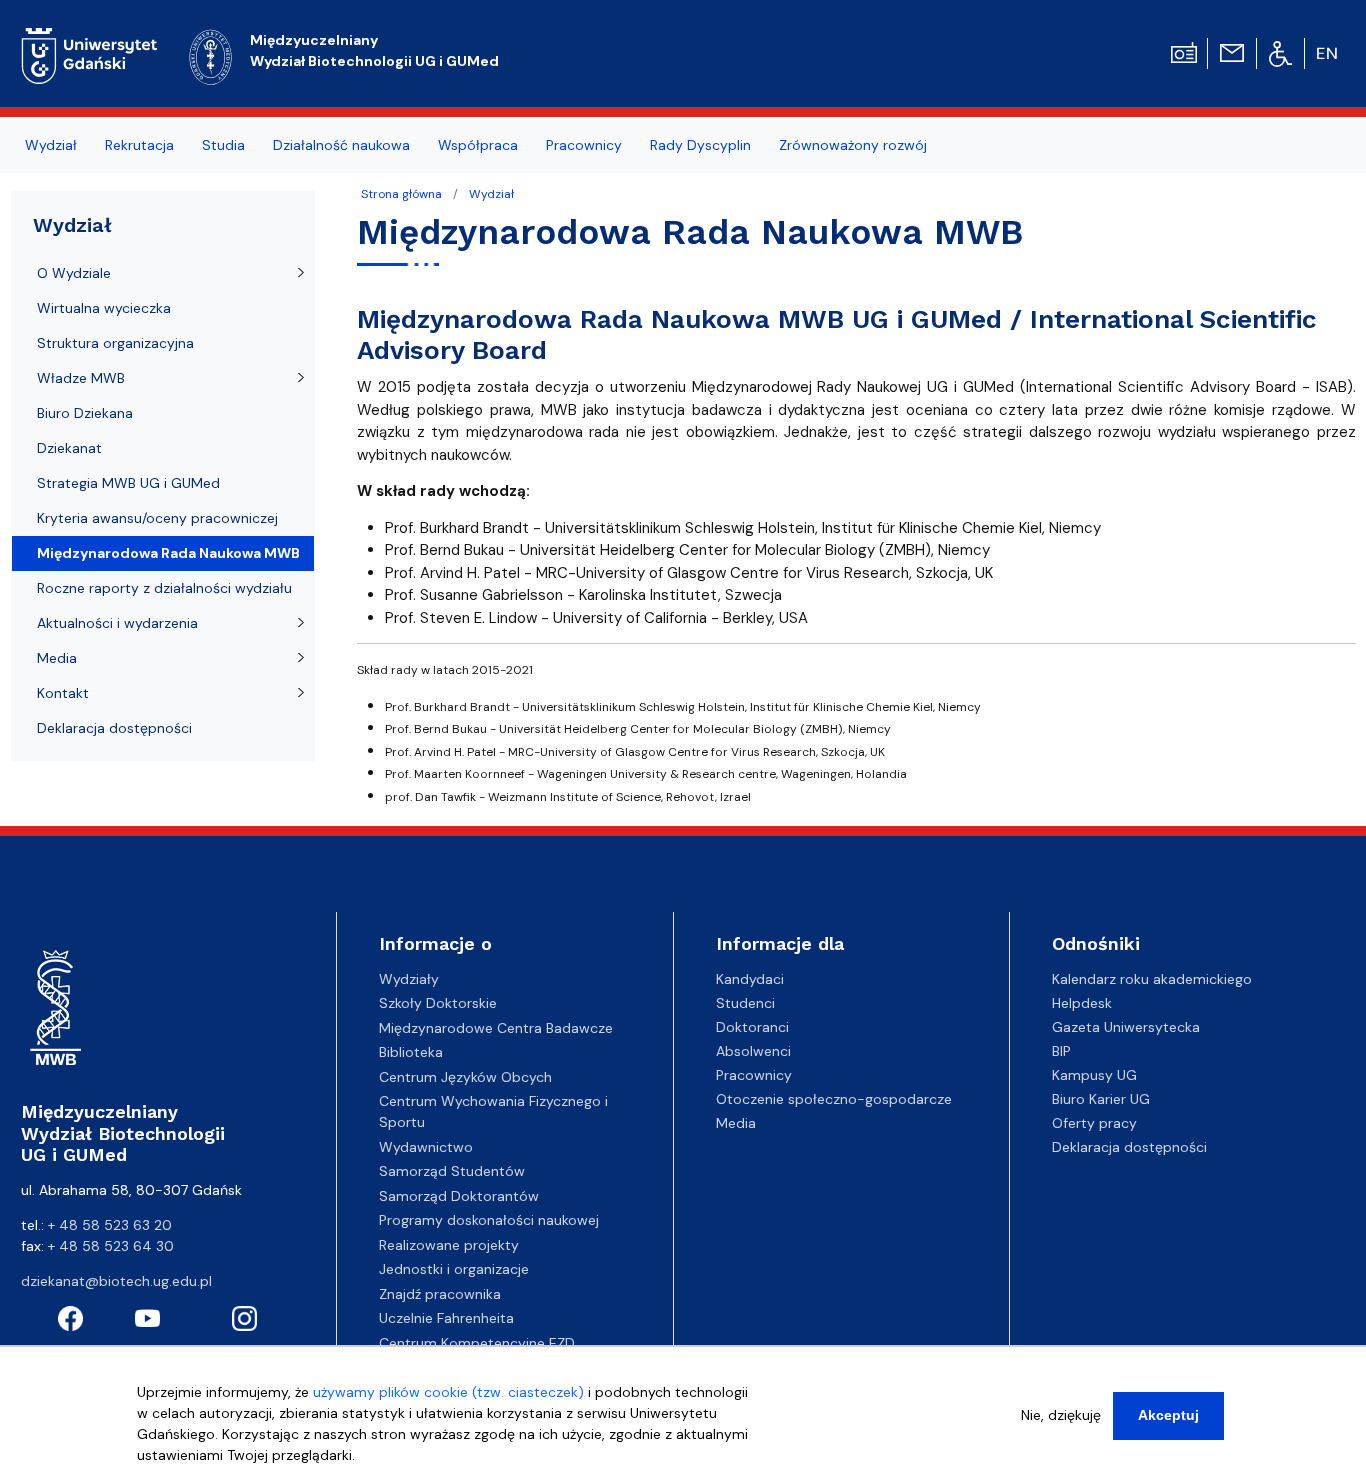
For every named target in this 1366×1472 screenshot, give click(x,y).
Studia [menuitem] (223, 145)
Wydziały (409, 979)
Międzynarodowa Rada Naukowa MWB (168, 553)
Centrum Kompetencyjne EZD (477, 1343)
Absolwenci (753, 1051)
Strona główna (401, 194)
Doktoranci (752, 1027)
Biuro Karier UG (1101, 1099)
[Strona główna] (89, 53)
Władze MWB (81, 378)
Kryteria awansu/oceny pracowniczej (157, 518)
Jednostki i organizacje (454, 1269)
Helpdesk (1082, 1003)
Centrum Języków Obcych (465, 1077)
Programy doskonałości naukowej (489, 1220)
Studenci (745, 1003)
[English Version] (1328, 54)
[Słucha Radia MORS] (1184, 51)
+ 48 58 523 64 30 (111, 1246)
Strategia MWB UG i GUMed (128, 483)
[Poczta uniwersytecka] (1232, 51)
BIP (1061, 1051)
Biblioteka (411, 1052)
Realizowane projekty (449, 1245)
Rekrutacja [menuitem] (139, 145)
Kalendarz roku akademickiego (1152, 979)
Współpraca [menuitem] (478, 145)
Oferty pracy (1094, 1123)
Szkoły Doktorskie (438, 1003)
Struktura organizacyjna (115, 343)
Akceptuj (1168, 1415)
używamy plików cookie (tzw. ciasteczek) (448, 1392)
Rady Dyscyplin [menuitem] (700, 145)
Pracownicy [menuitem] (584, 145)
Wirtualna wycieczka (104, 308)
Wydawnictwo (426, 1147)
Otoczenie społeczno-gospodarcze (834, 1099)
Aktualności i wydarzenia (117, 623)
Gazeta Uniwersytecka (1126, 1027)
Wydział (491, 194)
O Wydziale (74, 273)
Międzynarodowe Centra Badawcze (496, 1028)
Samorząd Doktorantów (459, 1196)
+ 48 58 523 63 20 (110, 1225)
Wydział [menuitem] (51, 145)
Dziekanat (69, 448)
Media (57, 658)
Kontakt (63, 693)
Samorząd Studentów (452, 1171)
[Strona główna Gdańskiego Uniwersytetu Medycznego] (211, 54)
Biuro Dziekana (85, 413)
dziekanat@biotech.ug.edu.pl (116, 1281)
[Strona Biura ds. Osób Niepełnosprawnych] (1280, 53)
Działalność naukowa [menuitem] (341, 145)
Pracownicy (754, 1075)
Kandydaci (750, 979)
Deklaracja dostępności (114, 728)
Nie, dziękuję (1061, 1415)
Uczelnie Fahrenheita (446, 1318)
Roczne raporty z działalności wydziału (164, 588)
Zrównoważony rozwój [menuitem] (853, 145)
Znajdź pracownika (440, 1294)
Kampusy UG (1094, 1075)
